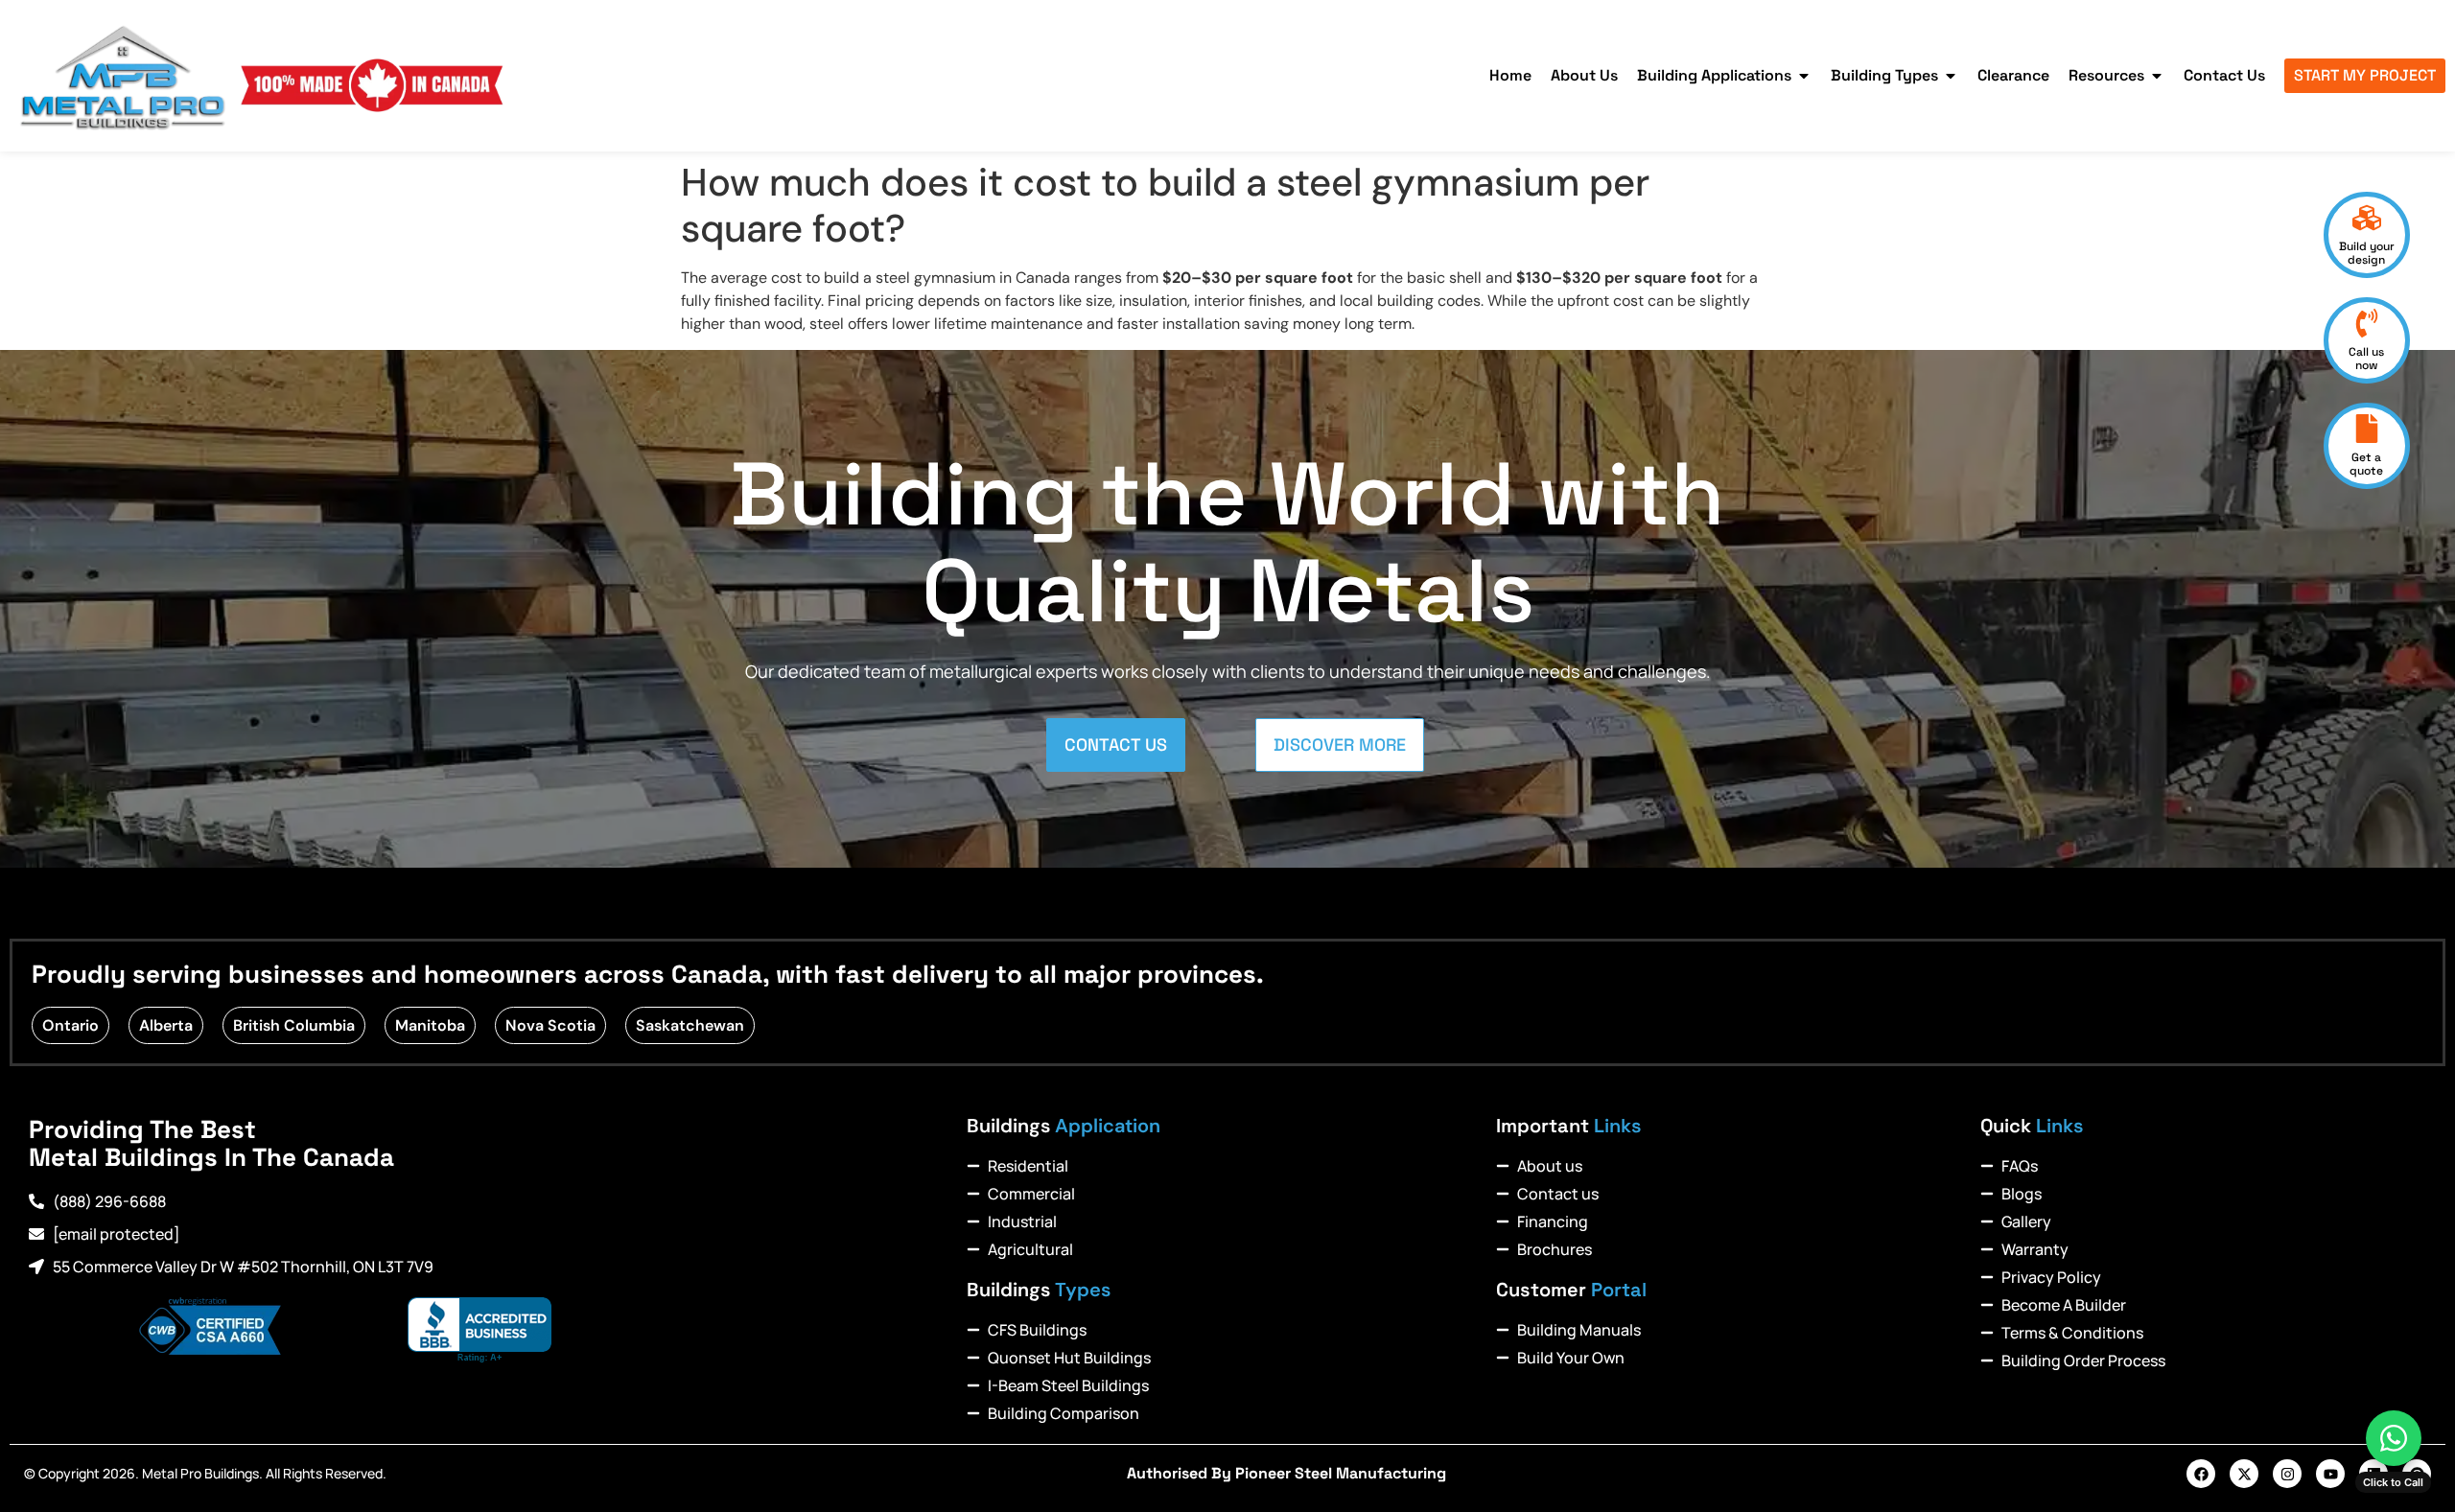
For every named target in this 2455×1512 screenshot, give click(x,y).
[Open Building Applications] (1804, 76)
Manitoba (430, 1025)
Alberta (166, 1025)
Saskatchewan (690, 1025)
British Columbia (294, 1025)
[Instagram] (2287, 1474)
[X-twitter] (2244, 1474)
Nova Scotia (550, 1025)
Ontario (70, 1025)
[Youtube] (2330, 1474)
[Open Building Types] (1951, 76)
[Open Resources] (2157, 76)
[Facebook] (2201, 1474)
